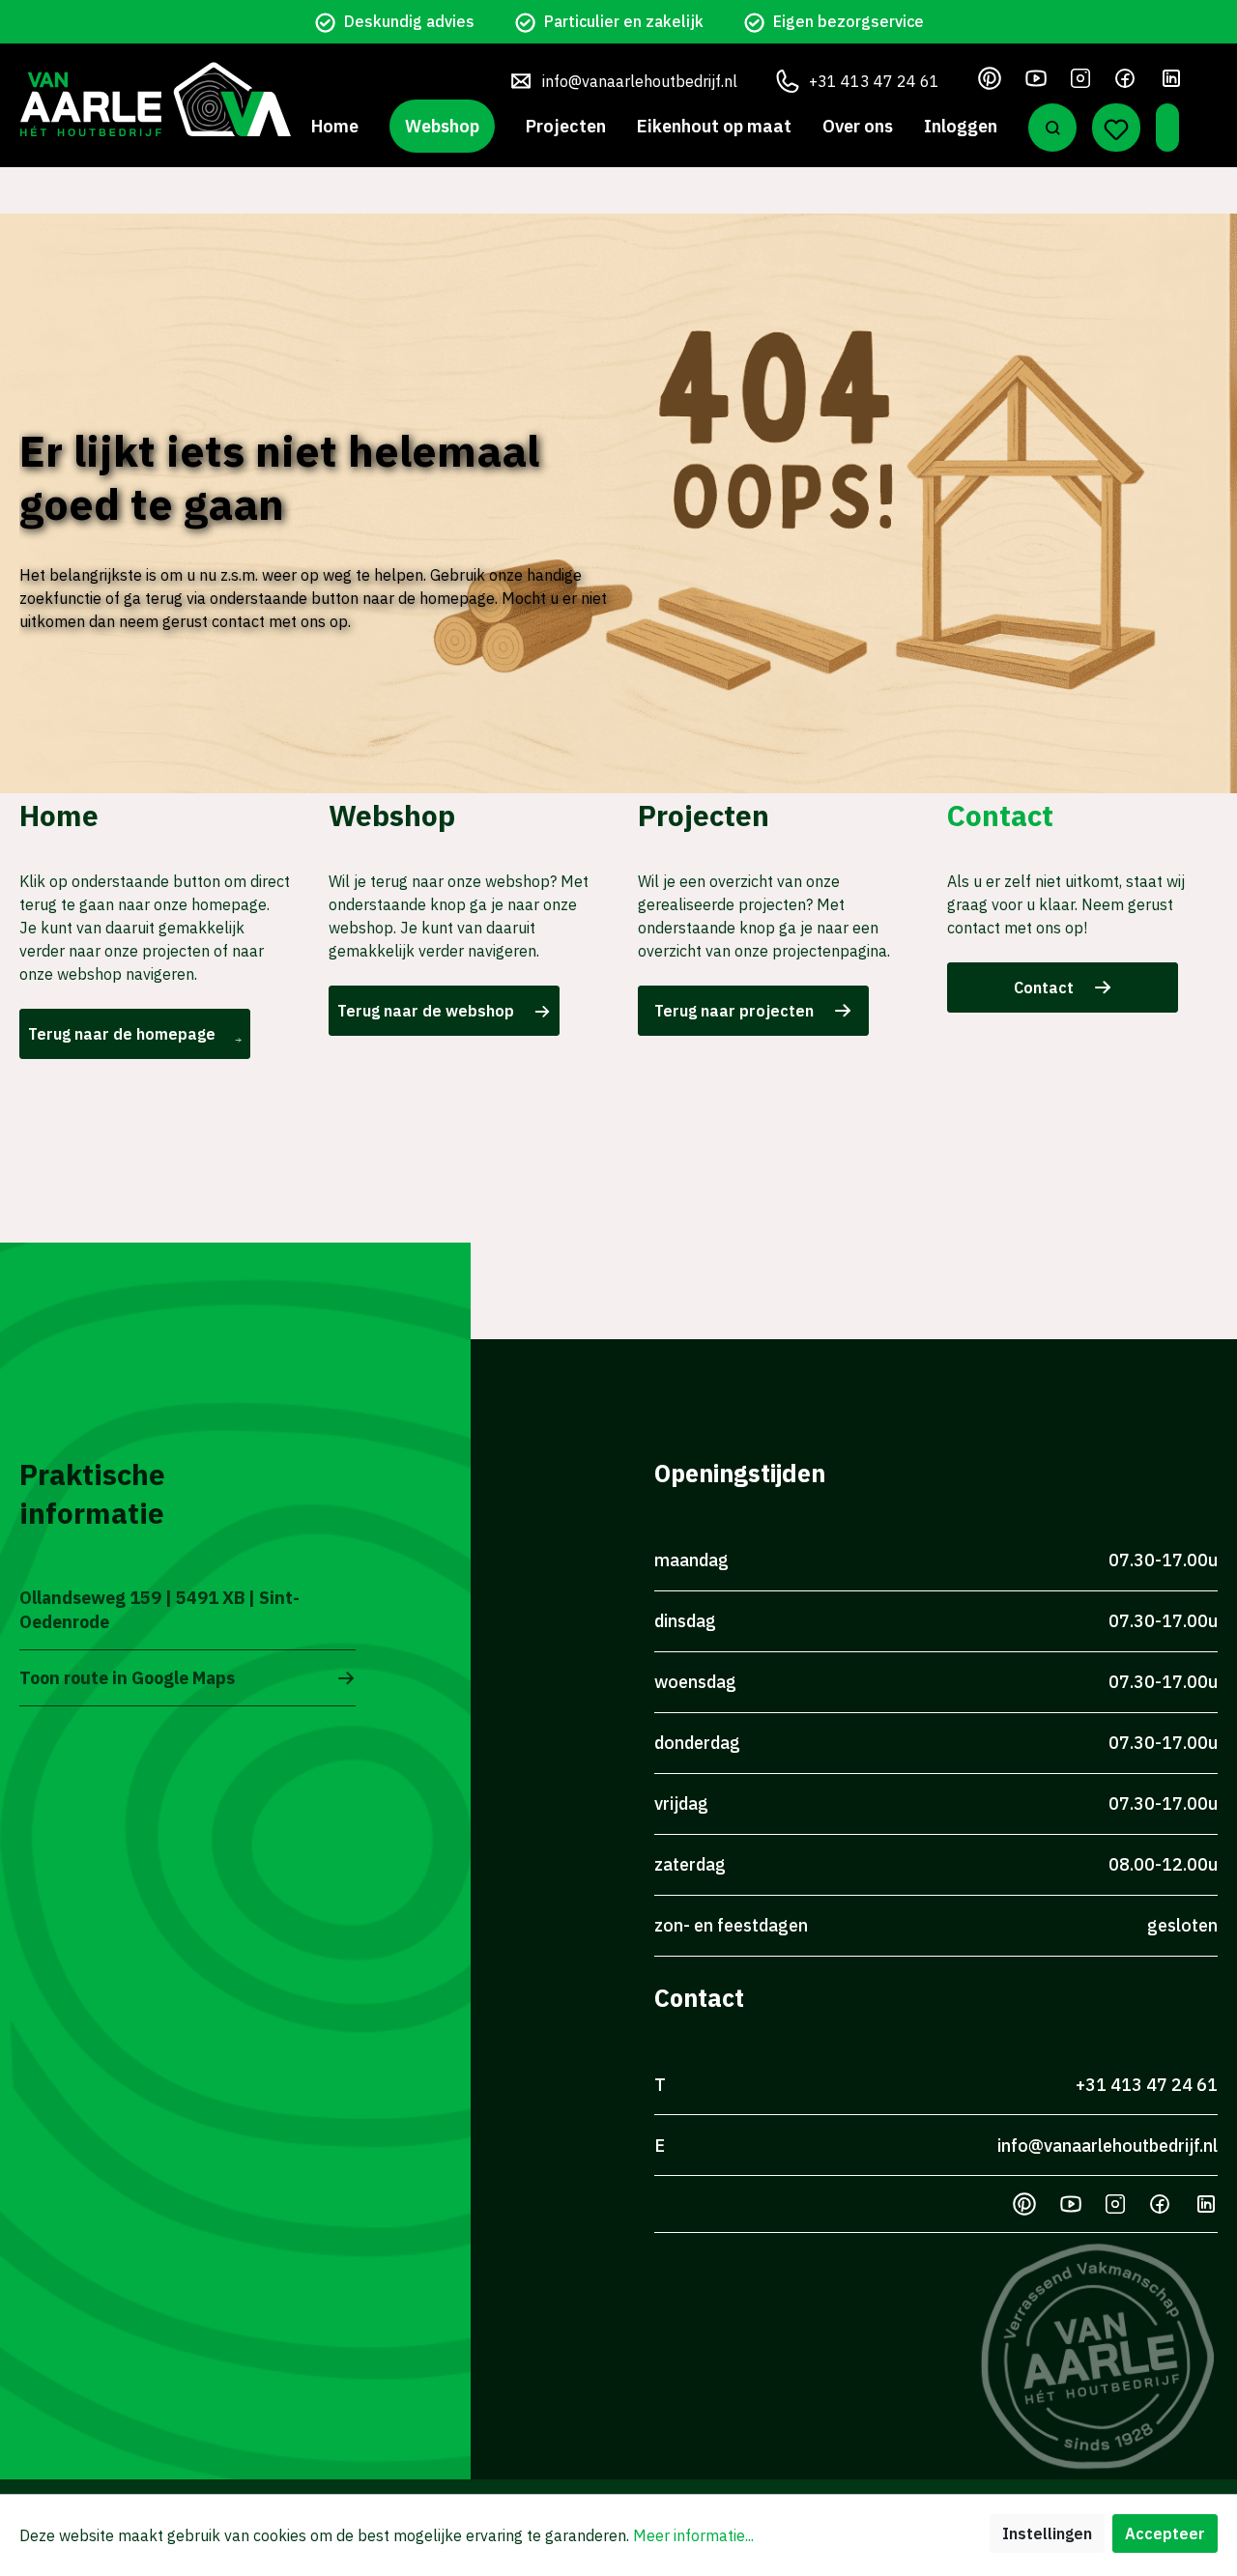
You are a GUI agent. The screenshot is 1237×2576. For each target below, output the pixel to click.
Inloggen (961, 126)
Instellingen (1047, 2533)
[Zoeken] (1052, 128)
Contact (1044, 987)
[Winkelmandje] (1167, 128)
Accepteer (1165, 2533)
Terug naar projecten (734, 1011)
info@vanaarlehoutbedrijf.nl (640, 81)
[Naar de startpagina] (156, 99)
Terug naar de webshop (426, 1011)
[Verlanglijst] (1116, 128)
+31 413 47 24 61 (874, 81)
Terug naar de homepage (122, 1034)
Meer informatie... (693, 2535)
